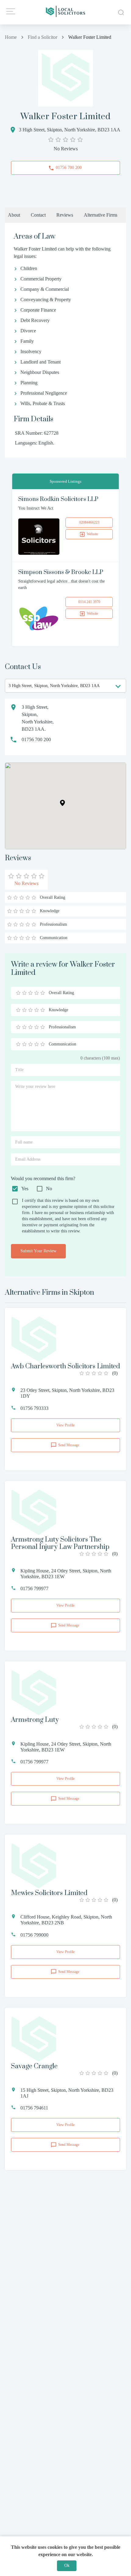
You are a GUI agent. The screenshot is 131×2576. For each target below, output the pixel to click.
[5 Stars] (43, 993)
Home (11, 37)
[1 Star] (18, 993)
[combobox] (65, 686)
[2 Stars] (24, 993)
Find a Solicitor (42, 37)
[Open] (118, 686)
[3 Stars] (30, 993)
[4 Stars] (37, 993)
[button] (62, 803)
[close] (120, 12)
